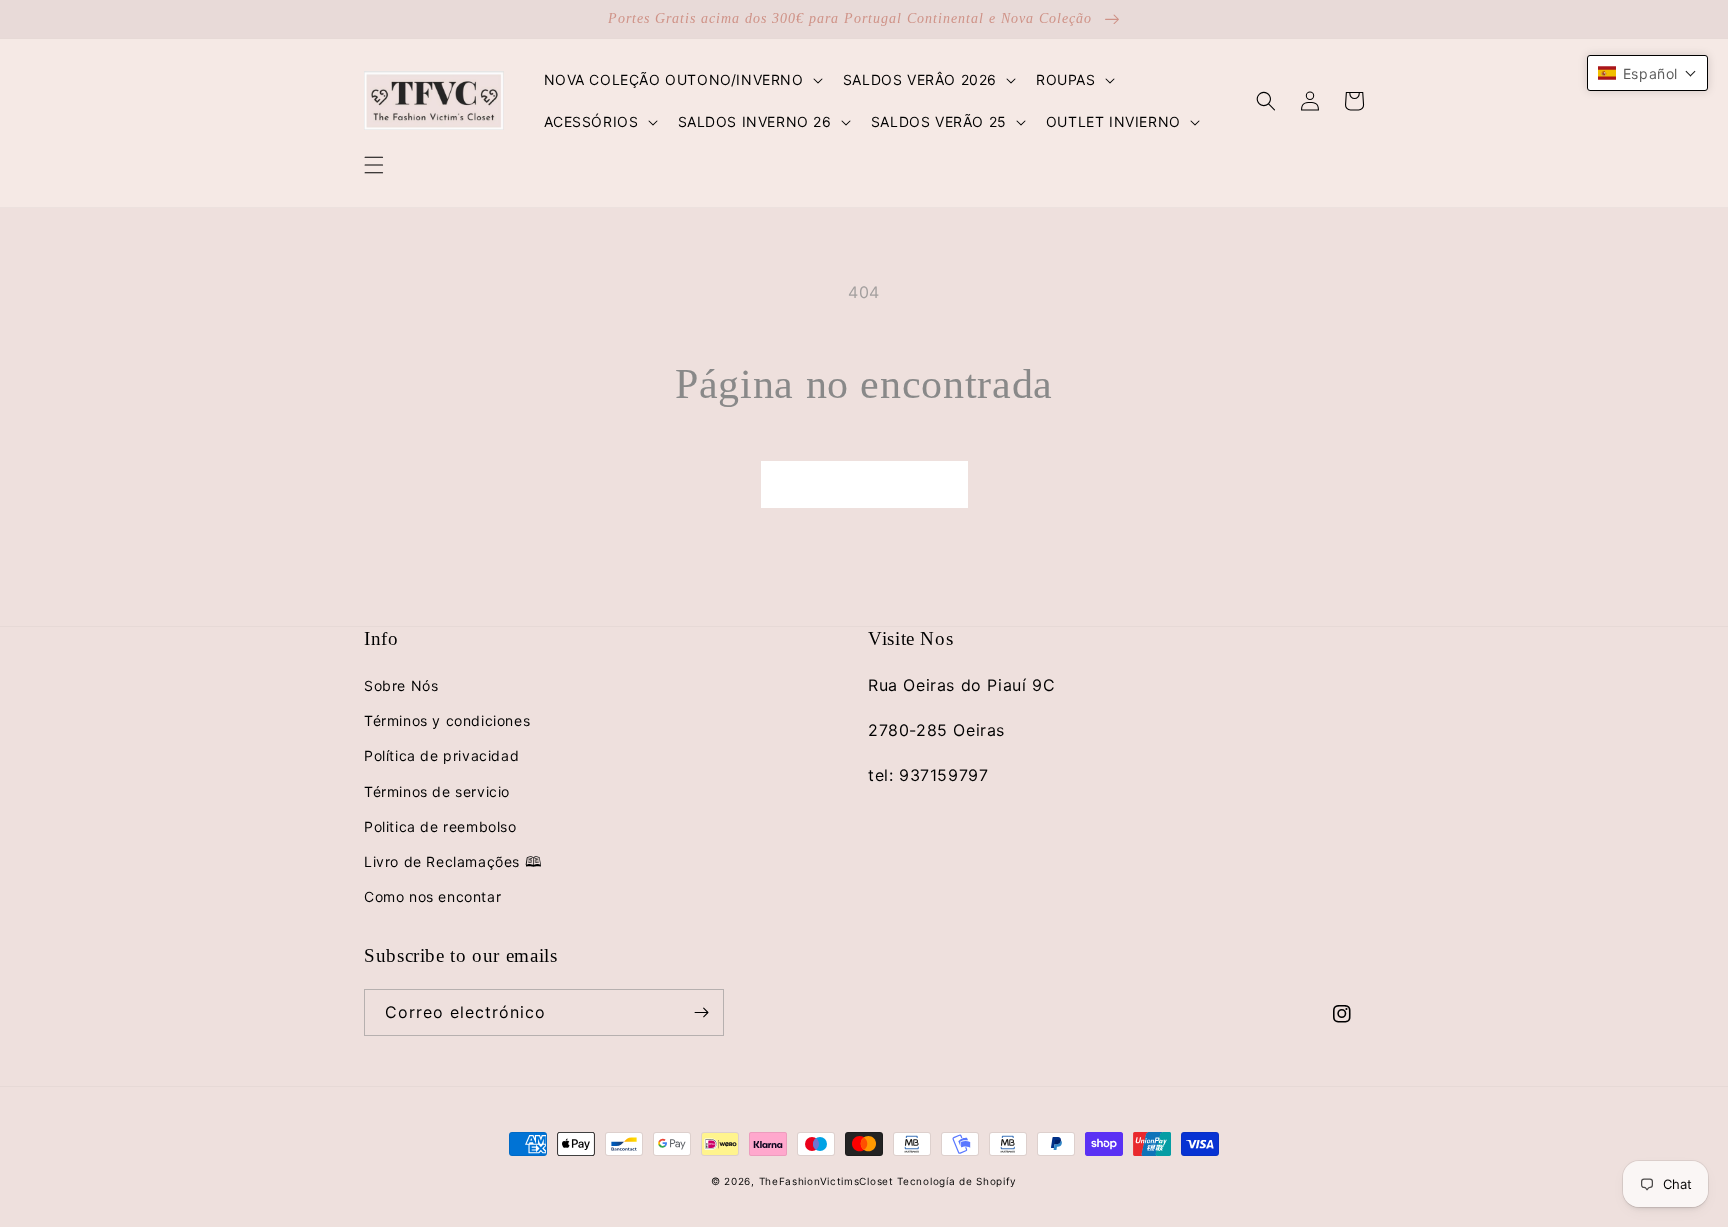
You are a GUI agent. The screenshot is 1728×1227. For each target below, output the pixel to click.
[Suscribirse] (701, 1012)
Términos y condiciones (447, 720)
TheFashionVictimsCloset (826, 1181)
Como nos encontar (432, 896)
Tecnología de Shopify (957, 1181)
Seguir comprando (864, 483)
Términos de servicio (437, 791)
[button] (374, 165)
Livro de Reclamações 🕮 (453, 861)
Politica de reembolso (440, 826)
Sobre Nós (401, 685)
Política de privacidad (441, 755)
